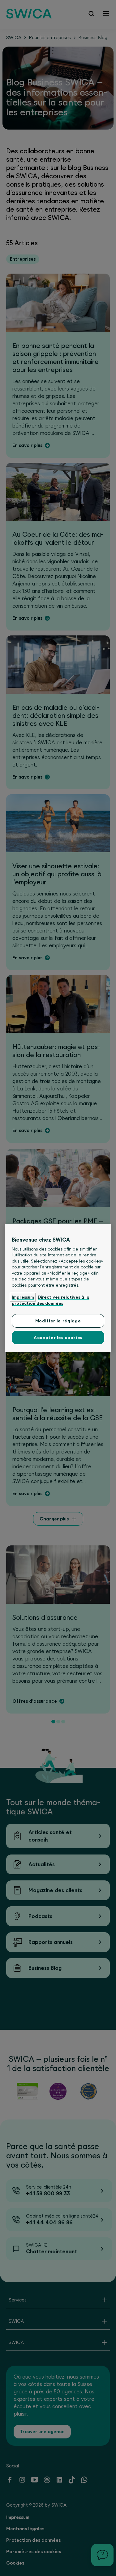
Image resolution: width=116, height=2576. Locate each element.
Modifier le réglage (58, 1321)
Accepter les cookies (58, 1338)
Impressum (23, 1297)
